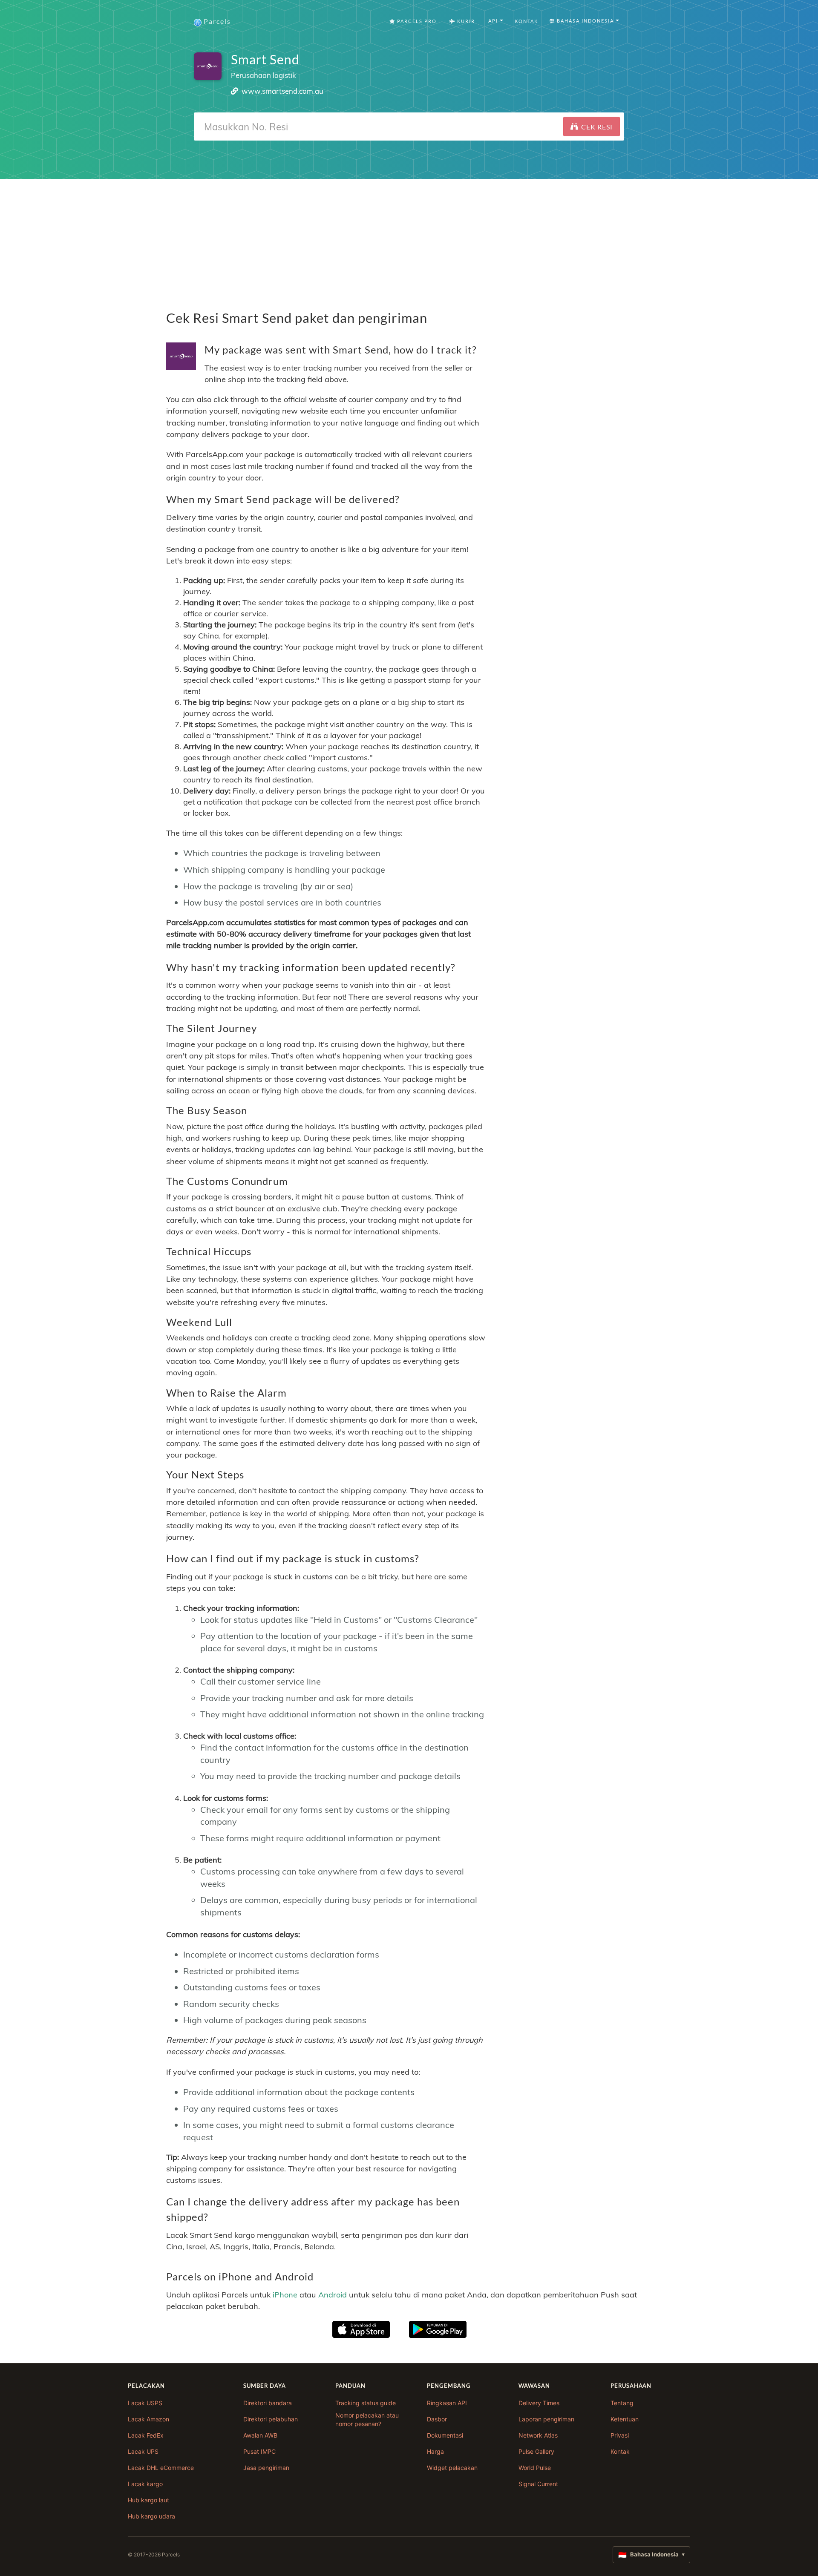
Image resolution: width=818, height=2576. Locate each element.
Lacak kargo (145, 2484)
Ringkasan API (447, 2403)
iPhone (285, 2295)
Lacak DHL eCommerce (161, 2468)
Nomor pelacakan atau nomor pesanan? (367, 2419)
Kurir (465, 21)
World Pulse (535, 2468)
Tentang (622, 2403)
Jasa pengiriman (266, 2468)
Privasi (620, 2435)
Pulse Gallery (536, 2451)
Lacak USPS (145, 2403)
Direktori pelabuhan (271, 2419)
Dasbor (437, 2419)
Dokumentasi (445, 2435)
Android (333, 2295)
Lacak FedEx (146, 2435)
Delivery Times (539, 2403)
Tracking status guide (366, 2403)
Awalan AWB (260, 2435)
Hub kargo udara (151, 2516)
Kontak (526, 21)
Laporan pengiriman (546, 2419)
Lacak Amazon (148, 2419)
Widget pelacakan (452, 2468)
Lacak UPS (143, 2451)
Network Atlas (538, 2435)
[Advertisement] (409, 239)
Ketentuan (625, 2419)
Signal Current (538, 2484)
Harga (435, 2451)
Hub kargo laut (148, 2500)
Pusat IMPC (259, 2451)
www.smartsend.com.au (282, 91)
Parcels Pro (416, 21)
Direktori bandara (268, 2403)
